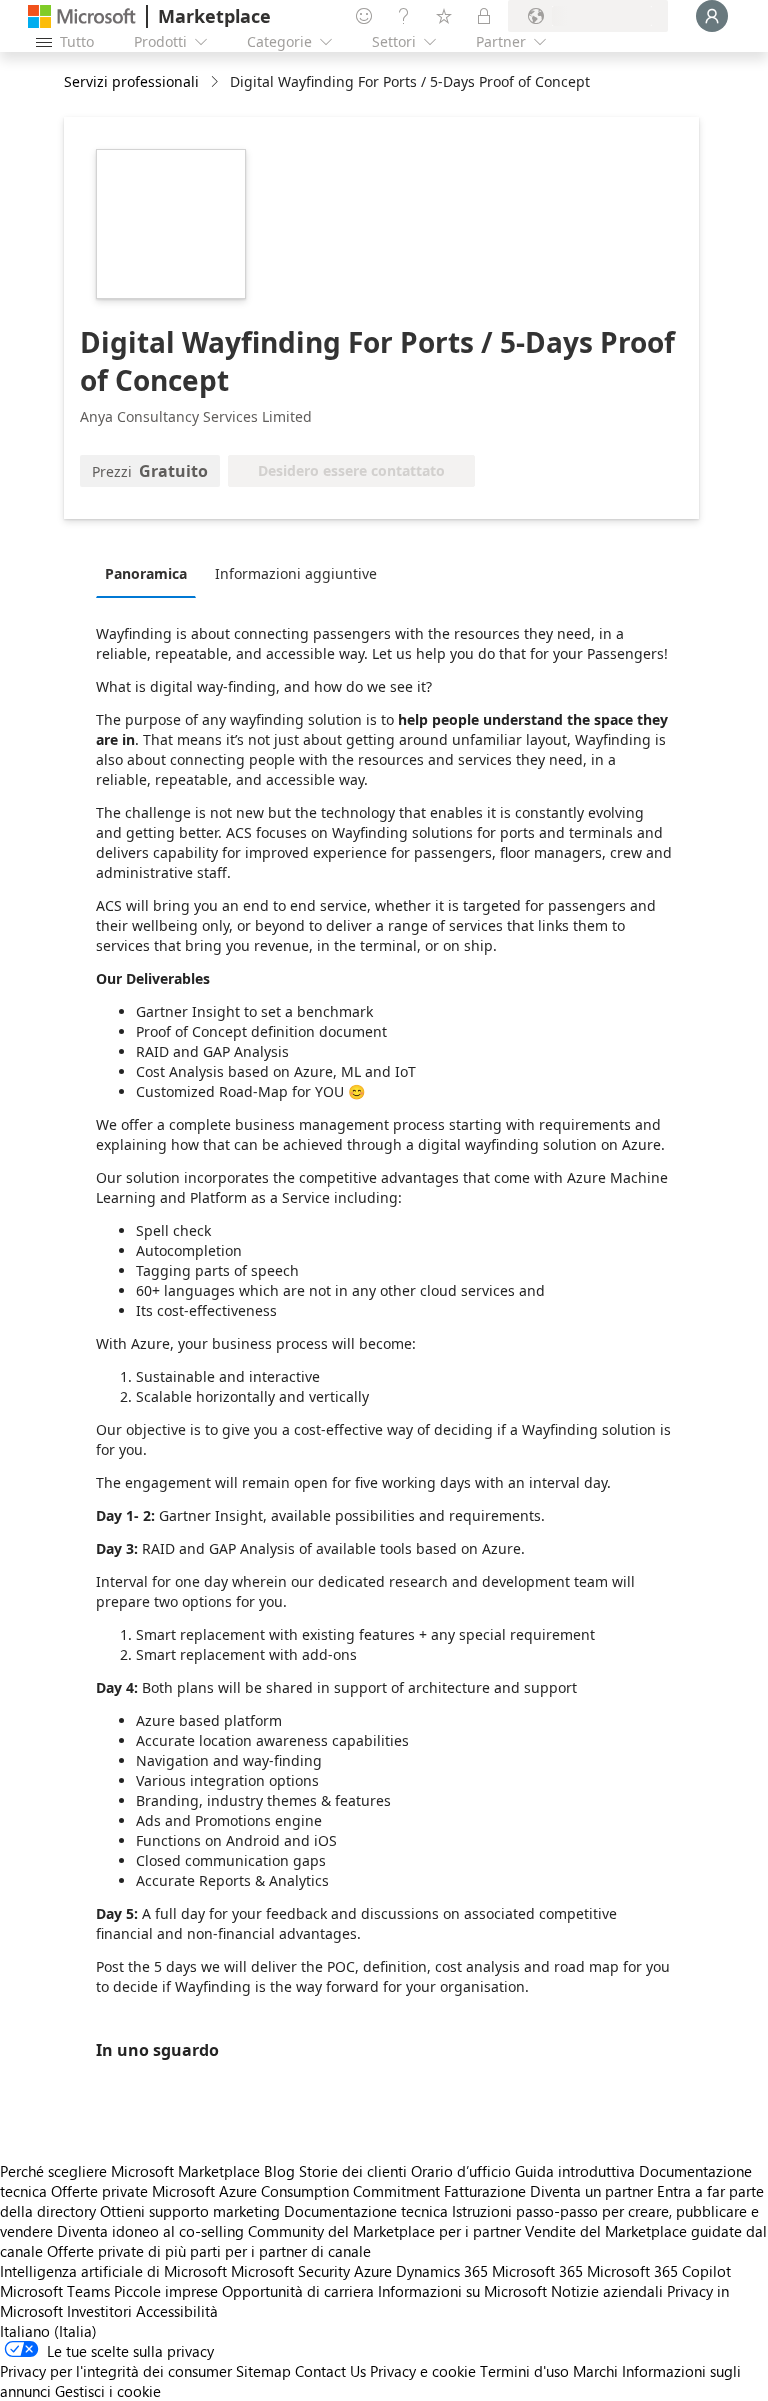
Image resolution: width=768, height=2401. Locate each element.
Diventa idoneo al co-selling (150, 2231)
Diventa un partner (591, 2191)
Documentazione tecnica (366, 2211)
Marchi (595, 2371)
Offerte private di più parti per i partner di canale (209, 2251)
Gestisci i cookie (108, 2391)
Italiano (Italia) (48, 2331)
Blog (279, 2171)
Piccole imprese (166, 2291)
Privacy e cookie (423, 2371)
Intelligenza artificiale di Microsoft (113, 2271)
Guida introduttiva (575, 2171)
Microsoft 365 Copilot (659, 2271)
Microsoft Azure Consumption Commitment (298, 2191)
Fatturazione (485, 2191)
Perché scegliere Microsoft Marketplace (130, 2171)
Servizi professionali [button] (131, 81)
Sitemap (263, 2371)
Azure (373, 2271)
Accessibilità (177, 2311)
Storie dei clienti (353, 2171)
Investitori (99, 2311)
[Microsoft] (82, 16)
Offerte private (99, 2191)
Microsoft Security (290, 2271)
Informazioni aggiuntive (296, 573)
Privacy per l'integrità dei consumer (116, 2371)
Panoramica (146, 573)
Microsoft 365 (537, 2271)
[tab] (151, 573)
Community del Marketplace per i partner (384, 2231)
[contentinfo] (216, 82)
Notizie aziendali (607, 2291)
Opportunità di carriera (298, 2291)
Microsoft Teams (55, 2291)
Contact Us (330, 2371)
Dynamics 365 (442, 2271)
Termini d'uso (524, 2371)
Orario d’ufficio (461, 2171)
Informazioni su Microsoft (462, 2291)
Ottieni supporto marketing (190, 2211)
